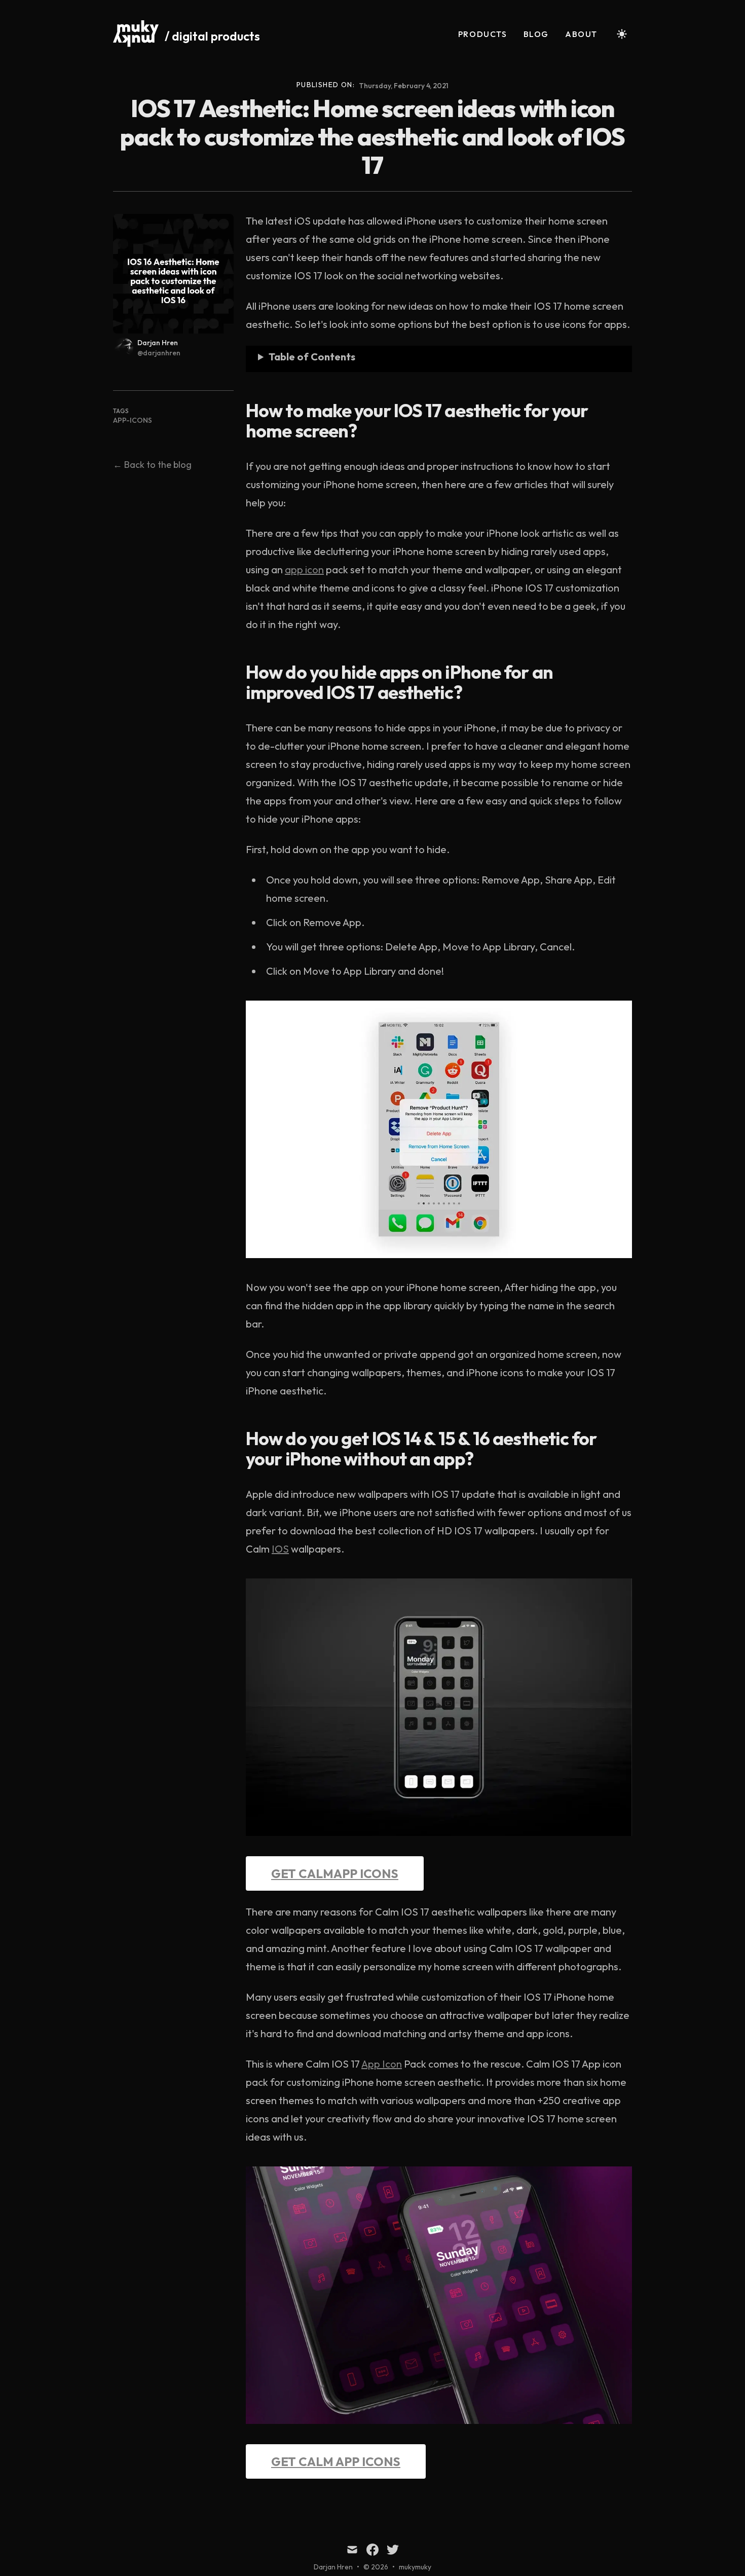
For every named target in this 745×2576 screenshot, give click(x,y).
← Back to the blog (152, 465)
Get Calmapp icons (335, 1873)
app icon (304, 569)
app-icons (133, 420)
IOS (280, 1549)
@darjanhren (159, 353)
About (581, 34)
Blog (536, 34)
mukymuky (415, 2567)
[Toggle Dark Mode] (622, 34)
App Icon (382, 2064)
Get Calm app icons (336, 2461)
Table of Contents (312, 357)
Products (483, 34)
